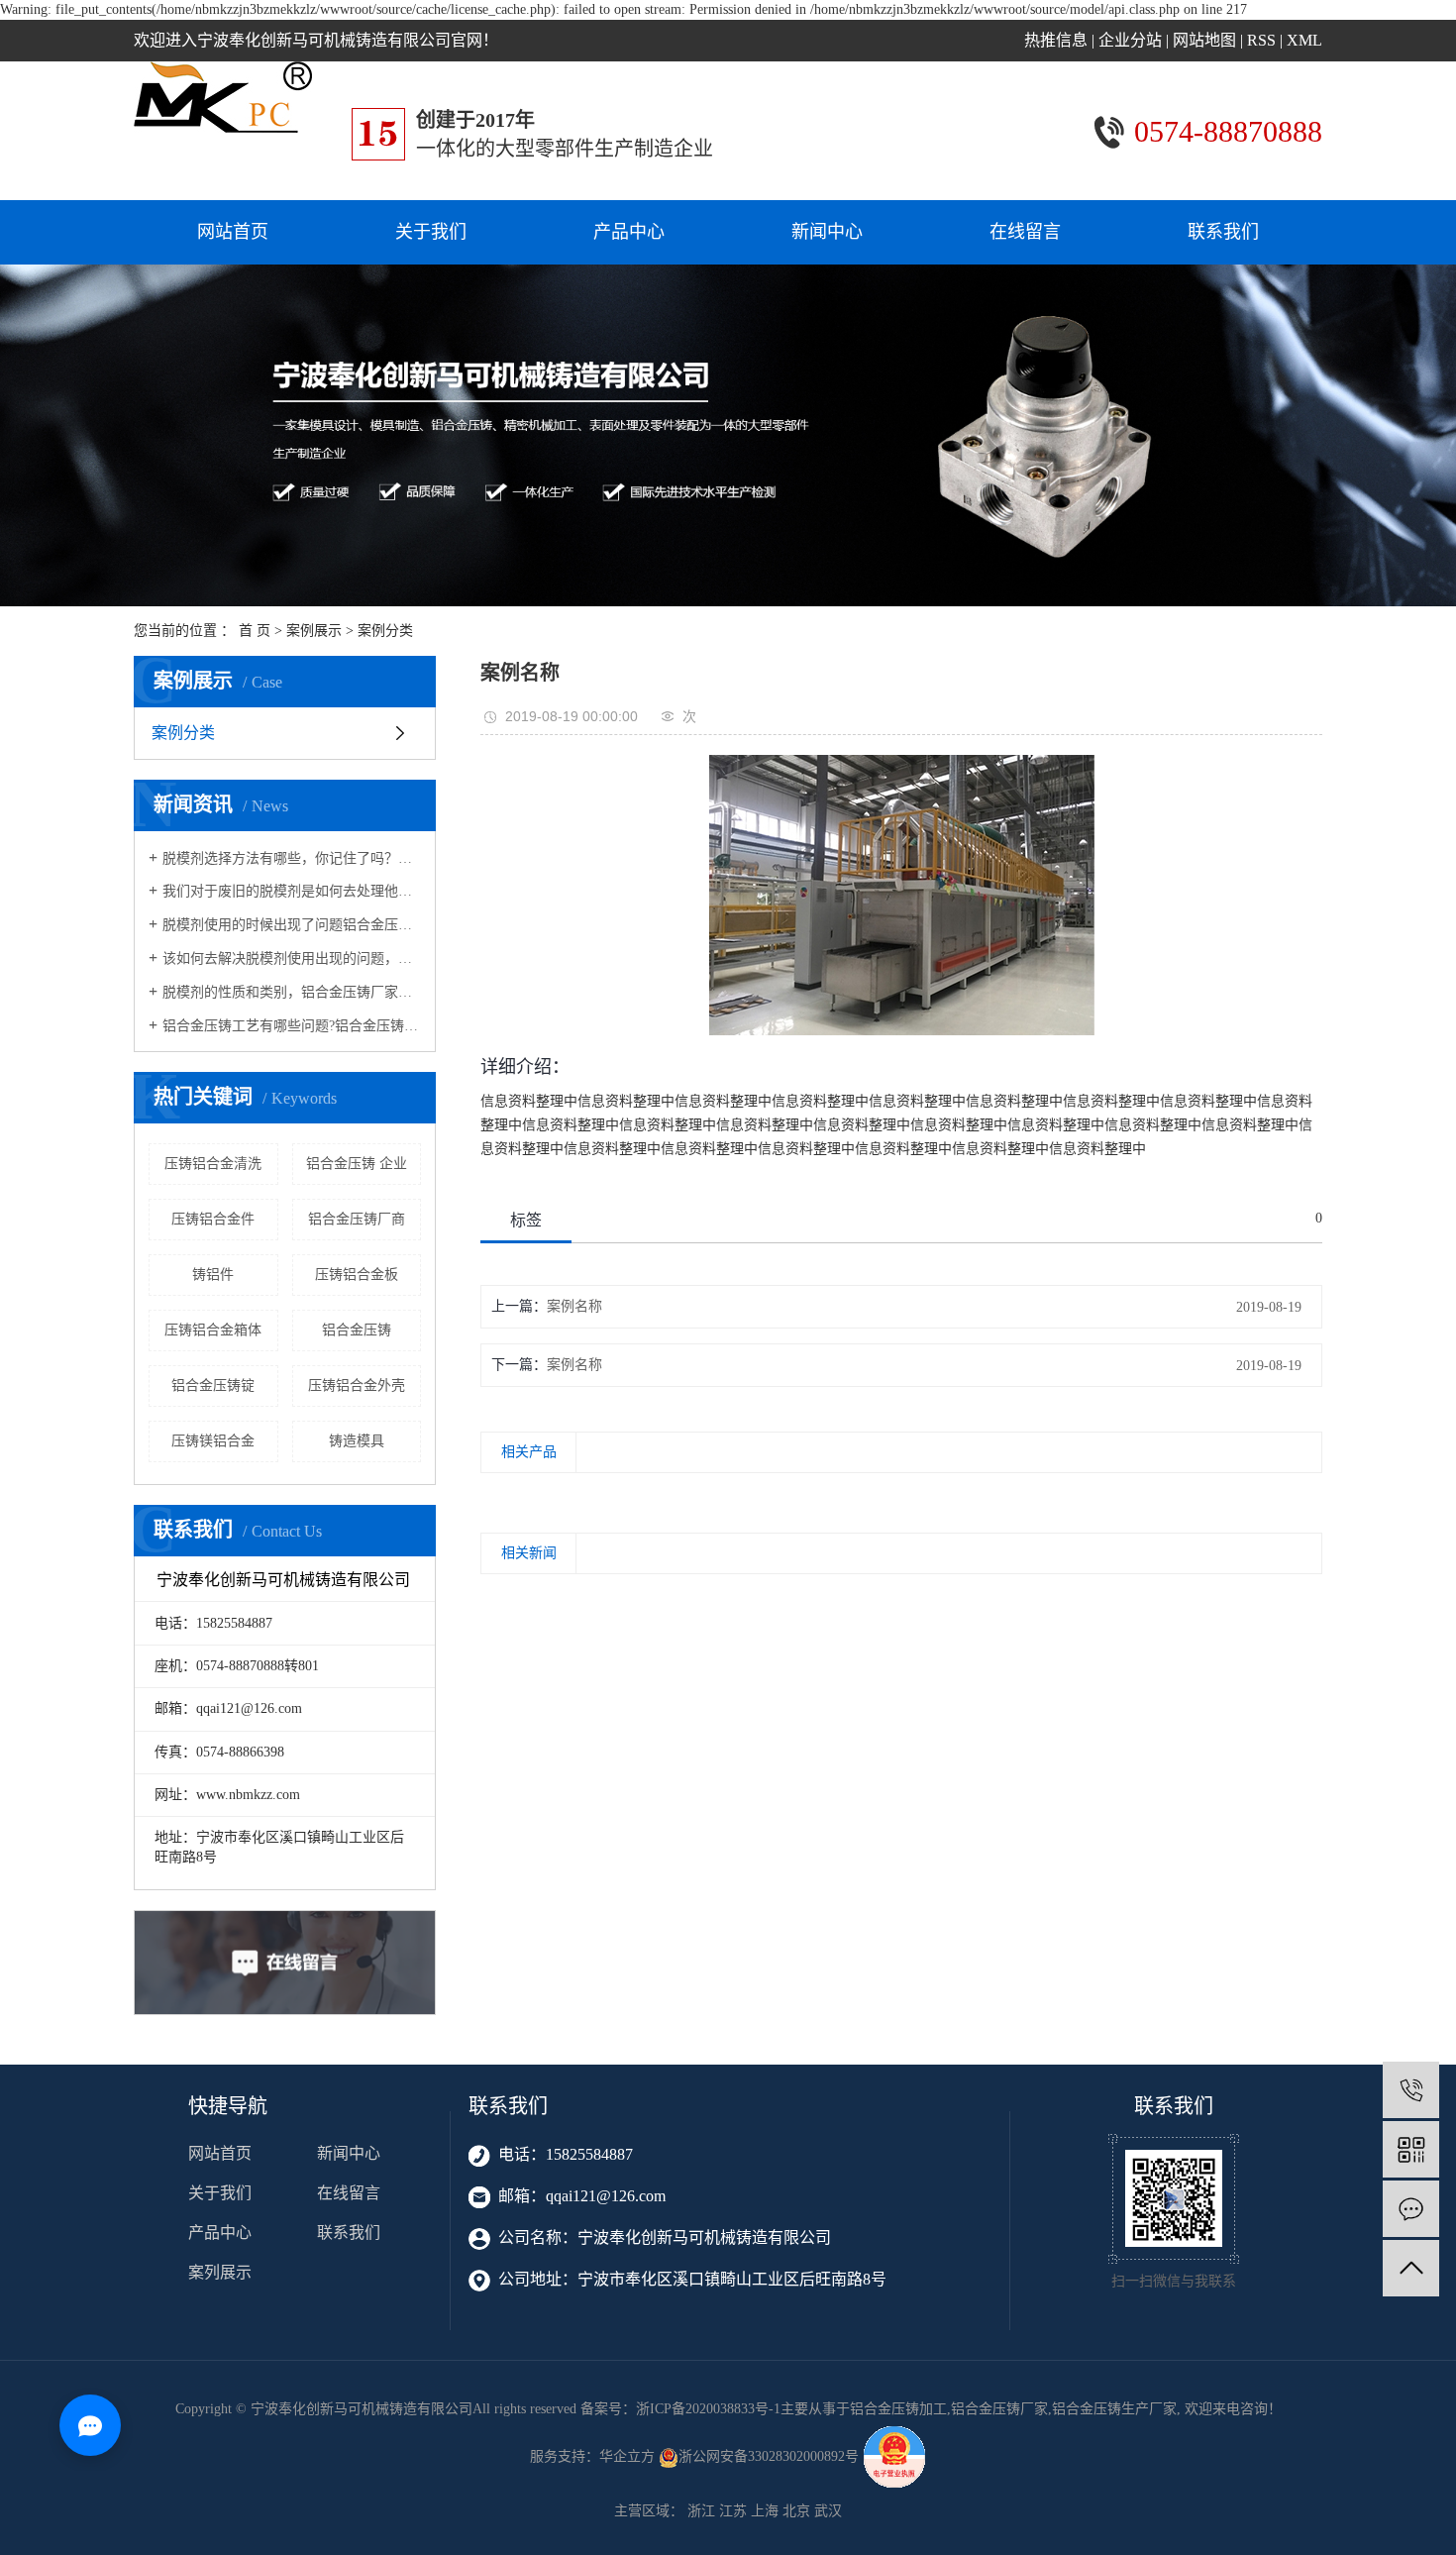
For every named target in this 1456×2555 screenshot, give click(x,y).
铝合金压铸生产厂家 (1114, 2409)
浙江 (701, 2511)
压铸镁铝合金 (213, 1441)
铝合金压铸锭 (213, 1385)
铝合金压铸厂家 (999, 2409)
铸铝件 (213, 1275)
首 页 (255, 631)
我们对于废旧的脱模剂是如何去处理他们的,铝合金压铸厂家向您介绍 (292, 891)
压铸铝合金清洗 (213, 1164)
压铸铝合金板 (357, 1275)
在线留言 (1025, 232)
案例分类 (385, 631)
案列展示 (220, 2272)
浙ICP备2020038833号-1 (708, 2409)
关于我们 (431, 232)
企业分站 (1130, 40)
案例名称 (574, 1306)
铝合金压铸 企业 (357, 1164)
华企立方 (627, 2456)
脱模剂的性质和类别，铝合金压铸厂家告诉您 (292, 992)
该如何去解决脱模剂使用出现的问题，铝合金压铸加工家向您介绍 (292, 958)
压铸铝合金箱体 (213, 1330)
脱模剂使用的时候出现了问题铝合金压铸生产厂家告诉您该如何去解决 (292, 925)
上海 (765, 2511)
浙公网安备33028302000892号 (771, 2456)
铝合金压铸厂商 (357, 1219)
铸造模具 (357, 1441)
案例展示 (314, 631)
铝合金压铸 (357, 1330)
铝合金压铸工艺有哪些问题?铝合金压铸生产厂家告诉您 (292, 1026)
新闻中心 (827, 232)
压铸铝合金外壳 (357, 1385)
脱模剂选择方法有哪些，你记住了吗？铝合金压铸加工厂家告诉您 (292, 858)
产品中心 (629, 232)
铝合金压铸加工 (898, 2409)
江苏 (733, 2511)
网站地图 (1204, 40)
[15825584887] (1411, 2090)
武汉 (828, 2511)
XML (1304, 40)
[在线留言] (1411, 2209)
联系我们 (1223, 232)
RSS (1261, 40)
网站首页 (233, 232)
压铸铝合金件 (213, 1219)
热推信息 (1056, 40)
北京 (796, 2511)
